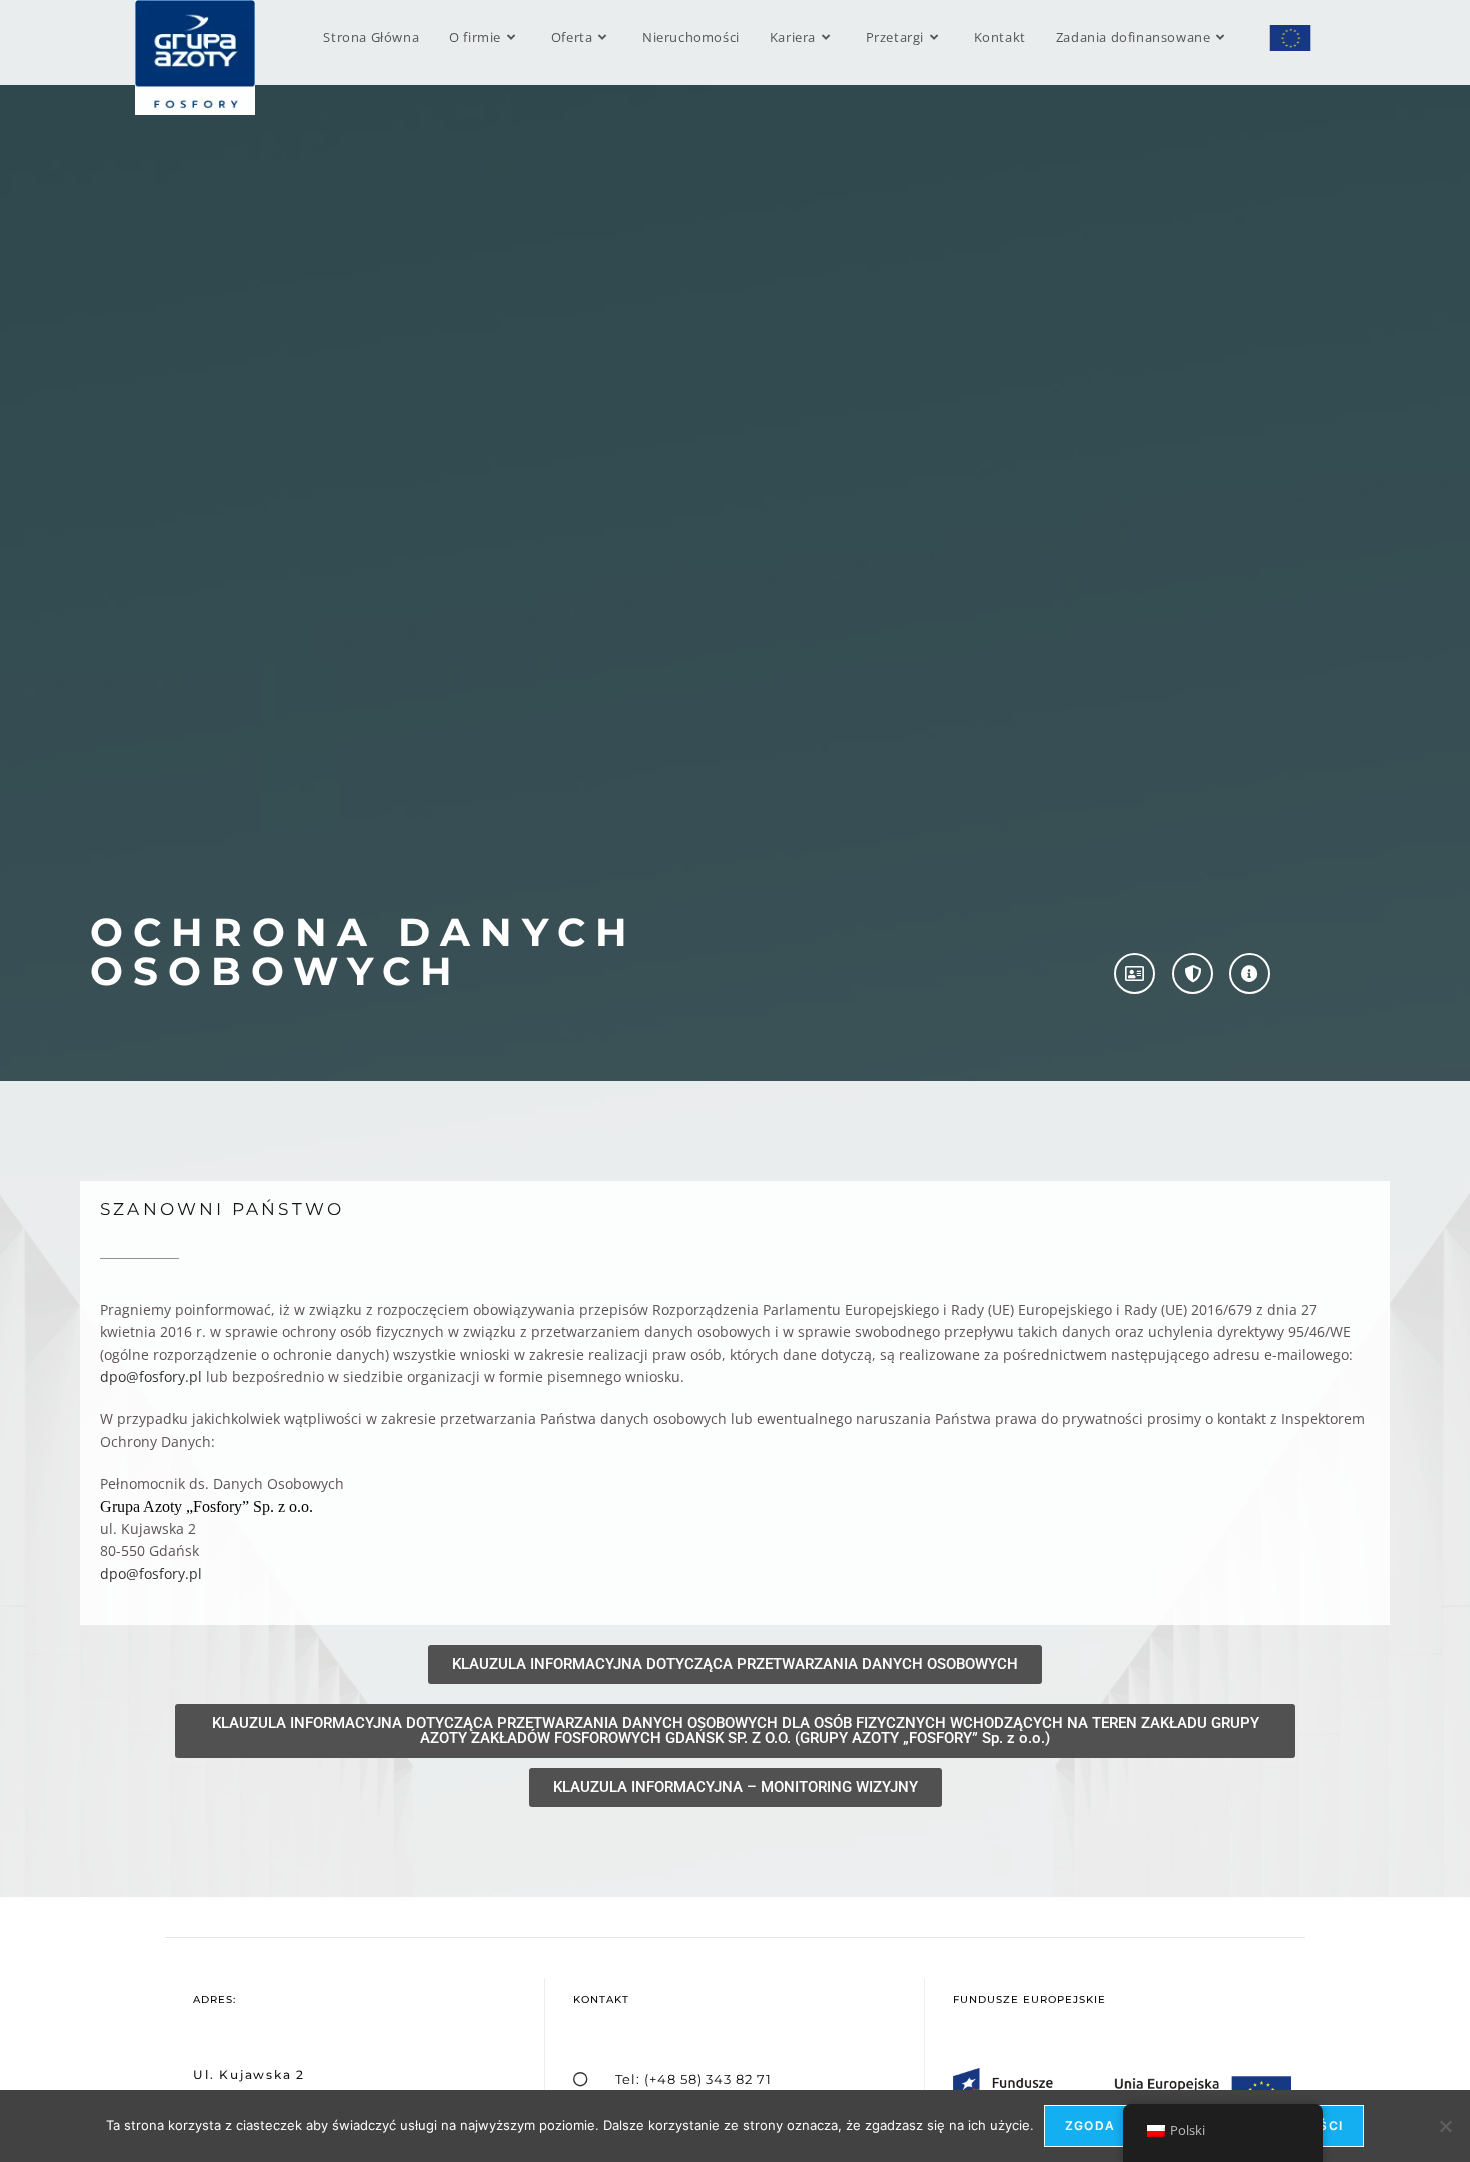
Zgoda (1090, 2125)
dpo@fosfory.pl (151, 1376)
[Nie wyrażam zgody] (1445, 2126)
